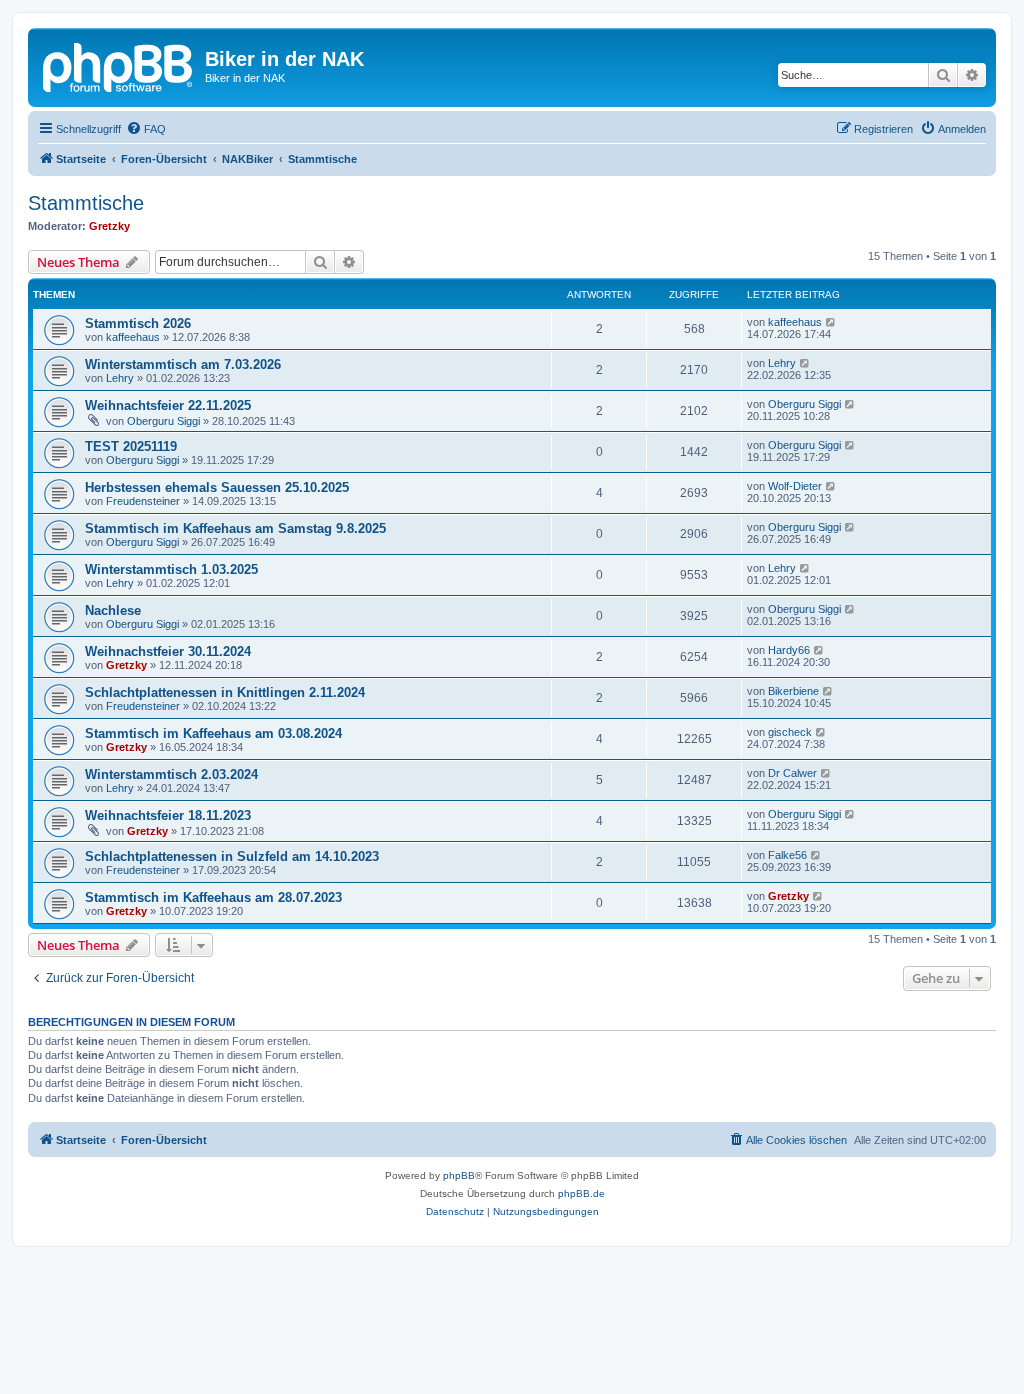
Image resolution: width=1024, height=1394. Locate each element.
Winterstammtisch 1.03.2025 (171, 569)
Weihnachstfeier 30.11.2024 (168, 651)
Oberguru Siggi (163, 421)
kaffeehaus (133, 337)
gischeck (790, 732)
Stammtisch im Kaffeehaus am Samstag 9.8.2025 (235, 528)
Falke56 (787, 855)
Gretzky (109, 226)
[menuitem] (146, 129)
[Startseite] (119, 65)
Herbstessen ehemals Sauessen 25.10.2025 (217, 487)
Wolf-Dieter (795, 486)
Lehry (120, 378)
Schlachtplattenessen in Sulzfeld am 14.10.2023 (232, 856)
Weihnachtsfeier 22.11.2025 (168, 405)
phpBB (459, 1175)
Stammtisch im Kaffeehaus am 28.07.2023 (213, 897)
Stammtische (86, 203)
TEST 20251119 (131, 446)
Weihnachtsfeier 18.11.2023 (168, 815)
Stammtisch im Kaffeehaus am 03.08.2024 (213, 733)
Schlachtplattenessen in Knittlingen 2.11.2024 (225, 692)
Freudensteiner (143, 501)
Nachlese (113, 610)
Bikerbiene (793, 691)
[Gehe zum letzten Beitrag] (831, 322)
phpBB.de (581, 1193)
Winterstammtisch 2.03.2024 (171, 774)
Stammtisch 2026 (138, 323)
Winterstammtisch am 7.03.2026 (183, 364)
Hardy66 (789, 650)
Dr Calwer (792, 773)
